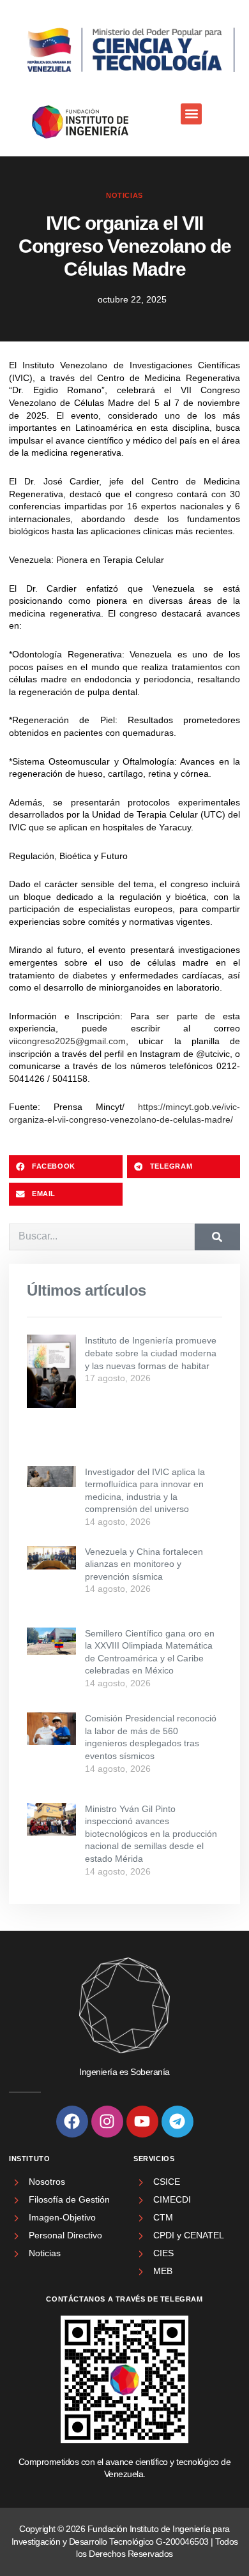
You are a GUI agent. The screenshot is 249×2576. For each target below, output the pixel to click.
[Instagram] (107, 2122)
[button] (191, 114)
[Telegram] (177, 2122)
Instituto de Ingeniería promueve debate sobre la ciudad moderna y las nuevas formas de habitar (151, 1353)
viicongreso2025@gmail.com (67, 1041)
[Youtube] (142, 2122)
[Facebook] (72, 2122)
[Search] (217, 1237)
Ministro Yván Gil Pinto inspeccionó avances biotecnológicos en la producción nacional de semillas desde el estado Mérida (151, 1834)
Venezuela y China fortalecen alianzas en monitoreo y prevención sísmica (144, 1564)
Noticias (124, 195)
